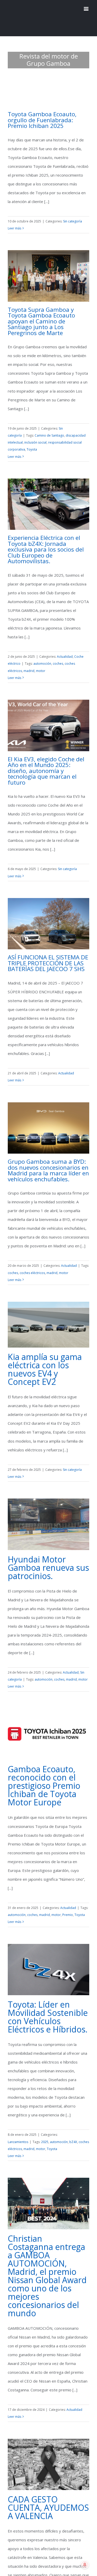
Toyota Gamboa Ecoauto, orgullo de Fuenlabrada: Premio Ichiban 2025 (42, 109)
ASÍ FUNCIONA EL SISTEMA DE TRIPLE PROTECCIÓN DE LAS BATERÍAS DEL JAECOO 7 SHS (48, 952)
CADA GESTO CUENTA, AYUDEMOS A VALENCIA (48, 2497)
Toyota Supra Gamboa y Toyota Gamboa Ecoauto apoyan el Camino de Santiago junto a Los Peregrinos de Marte (41, 310)
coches (58, 653)
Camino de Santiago (49, 425)
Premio (68, 1904)
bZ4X (73, 2131)
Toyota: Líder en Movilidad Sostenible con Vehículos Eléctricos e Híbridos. (48, 2006)
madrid (29, 660)
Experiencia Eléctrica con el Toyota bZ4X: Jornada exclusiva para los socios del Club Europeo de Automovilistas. (46, 538)
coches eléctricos (32, 1262)
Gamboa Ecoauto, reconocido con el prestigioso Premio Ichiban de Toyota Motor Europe (44, 1775)
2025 (45, 2131)
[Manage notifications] (85, 2565)
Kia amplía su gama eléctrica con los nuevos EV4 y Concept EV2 (45, 1358)
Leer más (14, 217)
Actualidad (65, 646)
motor (41, 660)
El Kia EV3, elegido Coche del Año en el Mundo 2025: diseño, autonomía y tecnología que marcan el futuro (46, 760)
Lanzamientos (18, 2131)
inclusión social (35, 432)
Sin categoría (73, 210)
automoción (42, 653)
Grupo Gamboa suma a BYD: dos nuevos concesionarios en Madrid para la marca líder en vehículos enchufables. (48, 1159)
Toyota (32, 439)
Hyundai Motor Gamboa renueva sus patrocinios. (48, 1557)
